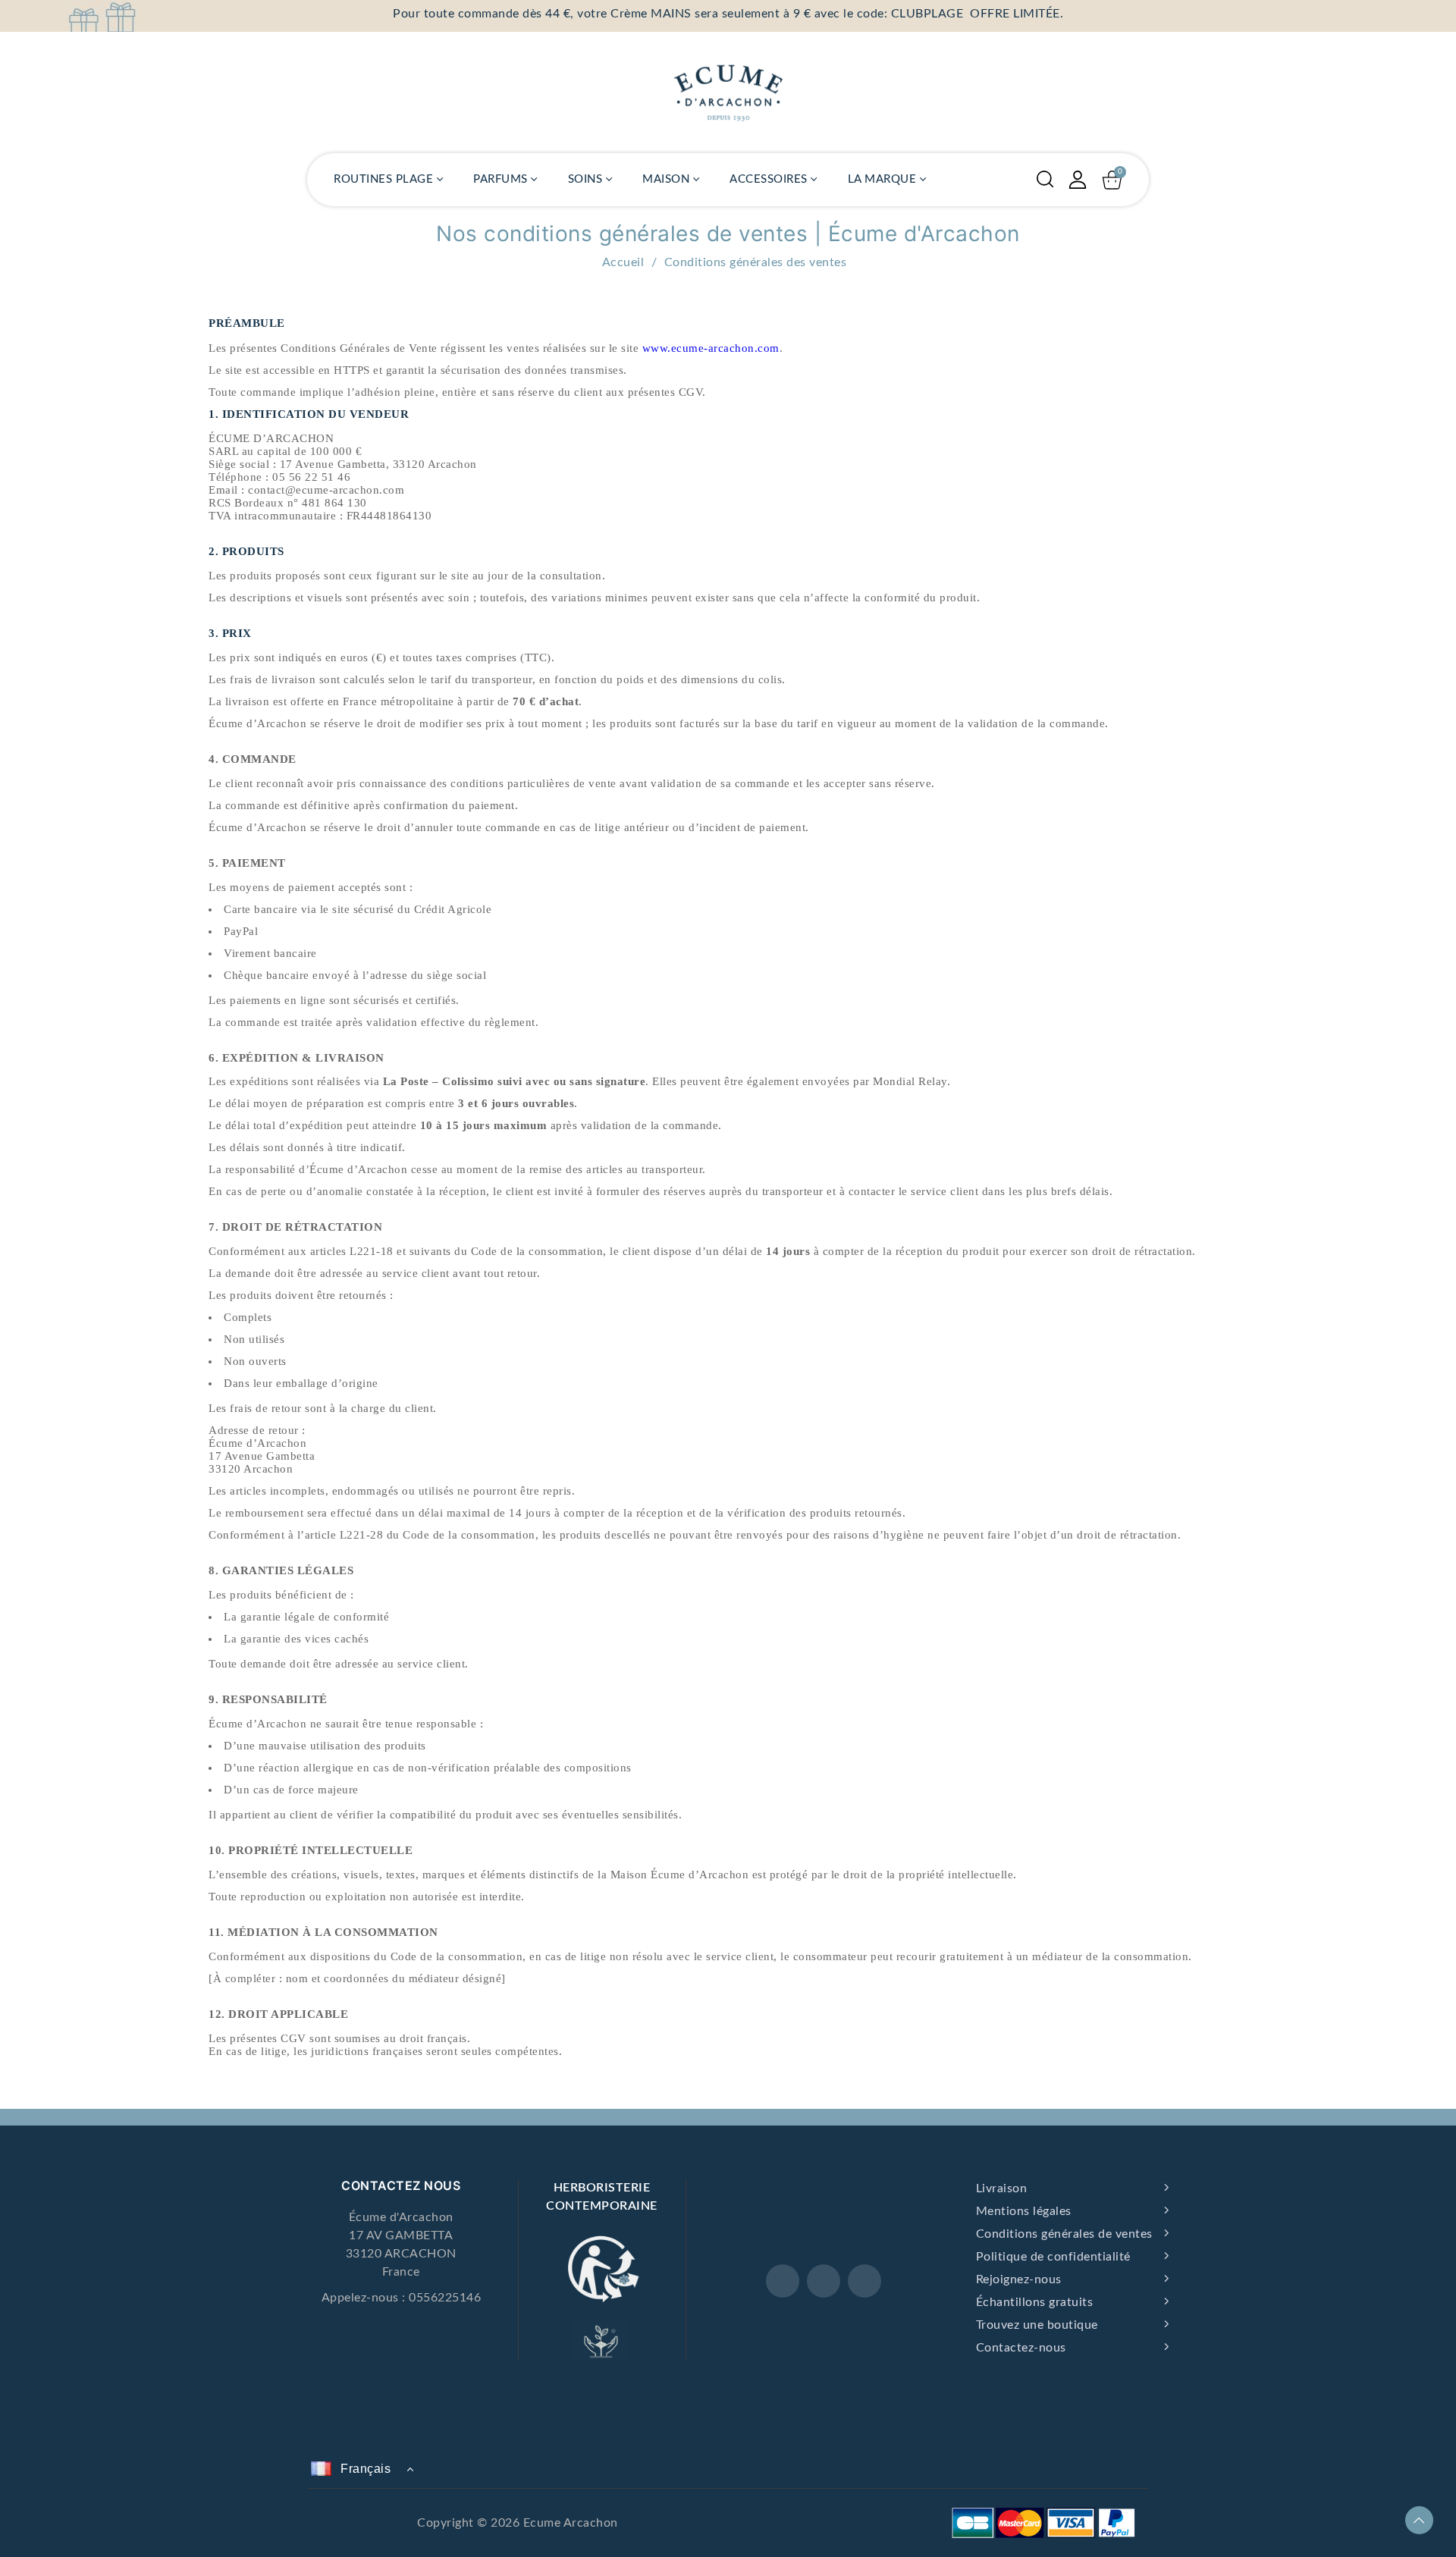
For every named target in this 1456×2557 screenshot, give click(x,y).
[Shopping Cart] (1112, 180)
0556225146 (445, 2298)
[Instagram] (824, 2281)
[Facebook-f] (783, 2281)
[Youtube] (864, 2281)
